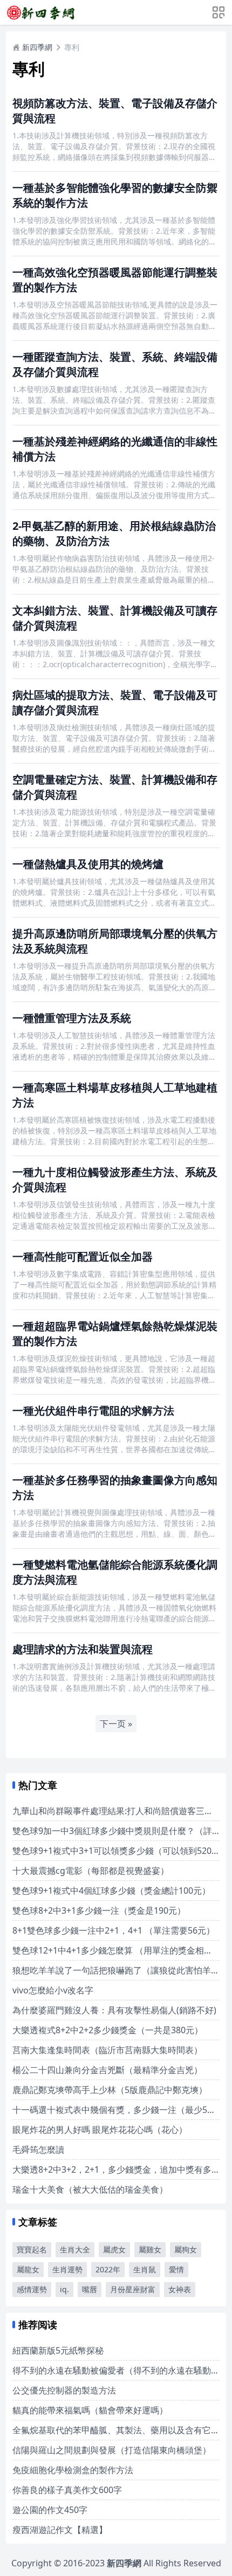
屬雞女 (150, 2249)
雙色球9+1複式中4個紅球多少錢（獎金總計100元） (111, 1891)
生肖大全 (75, 2249)
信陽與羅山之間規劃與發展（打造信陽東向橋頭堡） (112, 2450)
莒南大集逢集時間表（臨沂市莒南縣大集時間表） (107, 2050)
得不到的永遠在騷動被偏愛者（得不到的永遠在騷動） (116, 2370)
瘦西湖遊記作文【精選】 (60, 2530)
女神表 (180, 2289)
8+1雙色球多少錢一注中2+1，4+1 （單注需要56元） (114, 1930)
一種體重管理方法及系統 (72, 1018)
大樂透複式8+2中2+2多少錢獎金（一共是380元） (108, 2030)
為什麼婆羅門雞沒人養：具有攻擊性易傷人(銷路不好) (114, 2010)
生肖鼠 (145, 2269)
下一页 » (116, 1724)
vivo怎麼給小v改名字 (53, 1990)
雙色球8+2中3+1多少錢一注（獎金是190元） (99, 1910)
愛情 (176, 2269)
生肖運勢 (67, 2269)
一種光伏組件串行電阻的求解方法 (93, 1410)
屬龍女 (28, 2269)
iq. (64, 2289)
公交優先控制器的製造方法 (64, 2390)
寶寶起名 (32, 2249)
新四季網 (37, 47)
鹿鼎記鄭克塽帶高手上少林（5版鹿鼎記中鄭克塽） (110, 2090)
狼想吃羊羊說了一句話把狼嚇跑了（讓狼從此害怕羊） (116, 1970)
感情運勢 (32, 2289)
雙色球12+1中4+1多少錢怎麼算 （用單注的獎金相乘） (117, 1950)
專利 (72, 47)
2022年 (108, 2269)
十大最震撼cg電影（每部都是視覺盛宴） (91, 1871)
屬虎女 (114, 2249)
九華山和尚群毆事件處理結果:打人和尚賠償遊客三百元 (117, 1811)
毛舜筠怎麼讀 (38, 2150)
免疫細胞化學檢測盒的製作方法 (73, 2470)
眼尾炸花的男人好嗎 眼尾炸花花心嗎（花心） (100, 2130)
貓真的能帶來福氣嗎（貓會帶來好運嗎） (90, 2410)
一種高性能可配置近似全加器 (83, 1256)
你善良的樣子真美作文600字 (67, 2490)
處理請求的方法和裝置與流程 (83, 1649)
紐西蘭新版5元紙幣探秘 (58, 2350)
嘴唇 (90, 2289)
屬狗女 (186, 2249)
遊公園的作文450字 (50, 2510)
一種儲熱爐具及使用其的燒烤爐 (88, 864)
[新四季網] (40, 12)
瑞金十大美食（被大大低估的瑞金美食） (90, 2189)
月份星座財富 (133, 2289)
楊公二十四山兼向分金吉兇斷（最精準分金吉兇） (107, 2070)
